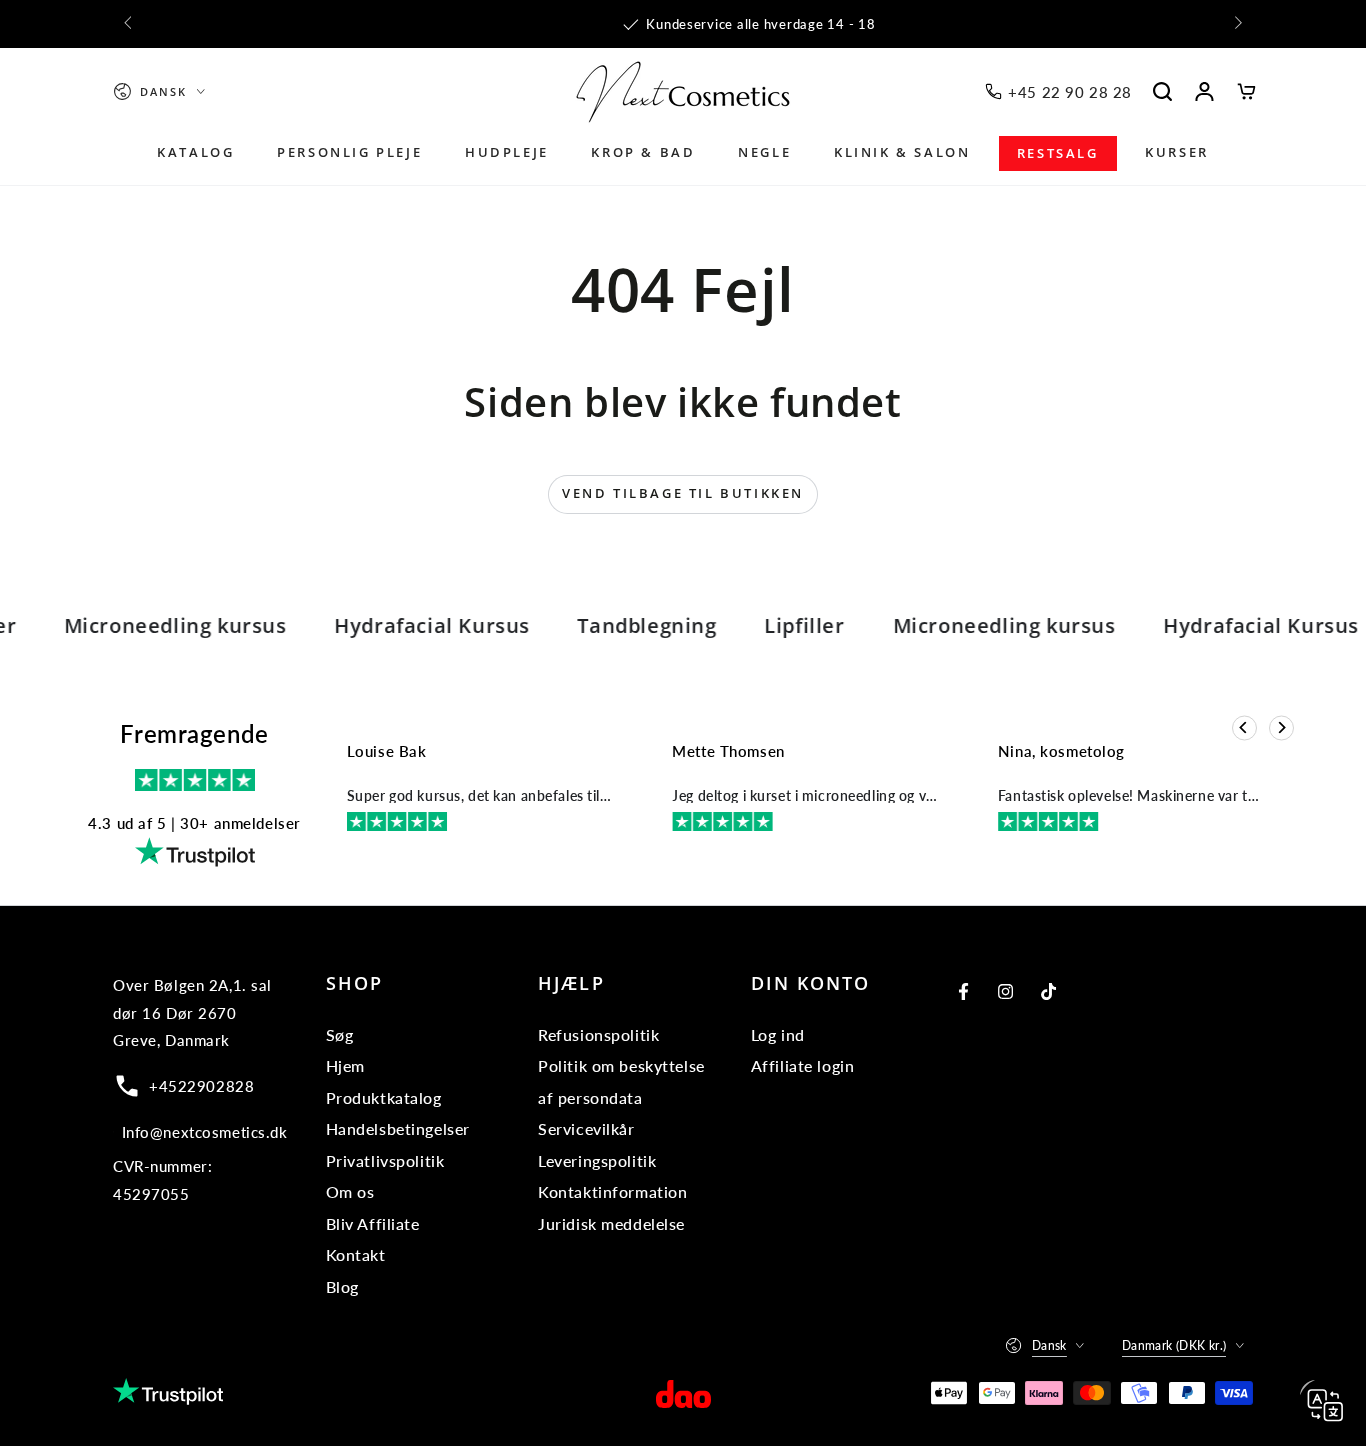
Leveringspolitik (597, 1160)
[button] (1163, 92)
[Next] (1281, 727)
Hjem (345, 1065)
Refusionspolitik (598, 1034)
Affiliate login (803, 1065)
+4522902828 (201, 1086)
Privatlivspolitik (385, 1160)
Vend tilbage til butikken (683, 493)
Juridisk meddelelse (611, 1223)
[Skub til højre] (1237, 24)
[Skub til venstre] (129, 24)
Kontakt (356, 1254)
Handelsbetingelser (398, 1128)
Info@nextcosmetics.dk (205, 1132)
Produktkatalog (384, 1097)
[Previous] (1244, 727)
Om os (350, 1191)
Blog (342, 1286)
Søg (340, 1034)
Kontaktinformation (612, 1191)
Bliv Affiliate (373, 1223)
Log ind (778, 1034)
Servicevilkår (586, 1128)
